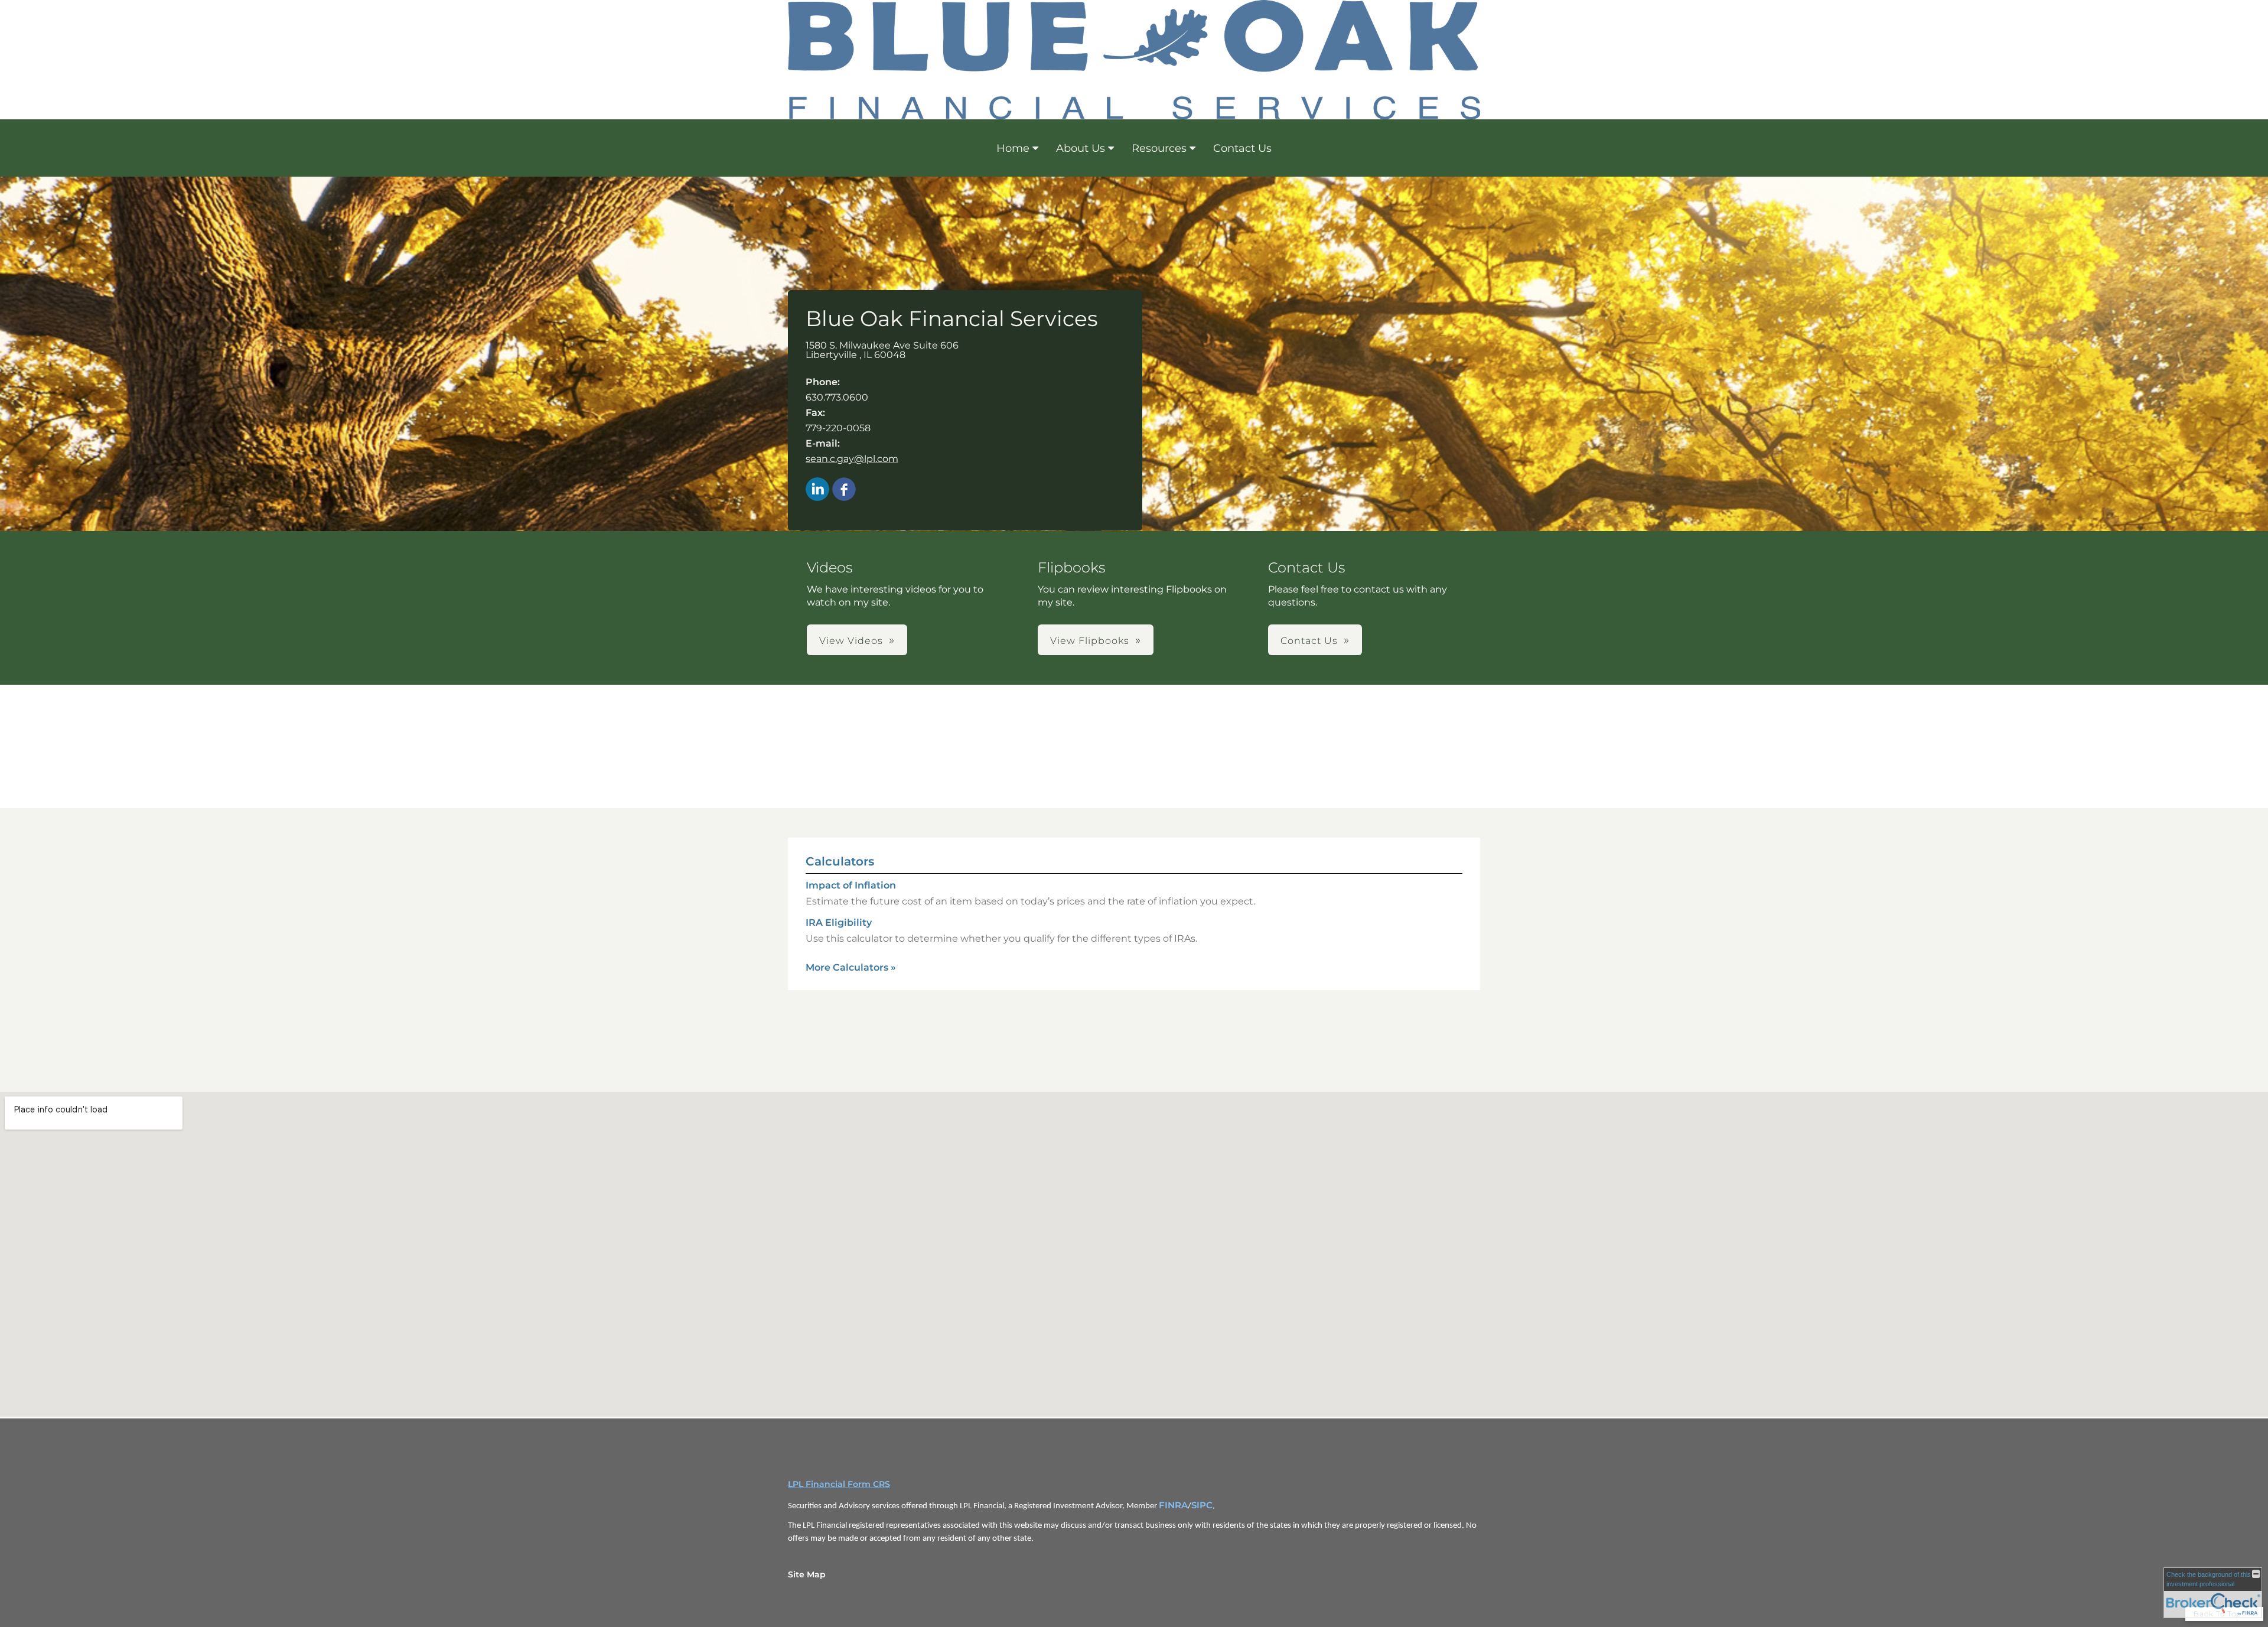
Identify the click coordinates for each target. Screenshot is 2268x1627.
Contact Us (1242, 148)
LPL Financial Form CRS (839, 1484)
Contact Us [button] (1309, 641)
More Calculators (851, 967)
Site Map (807, 1574)
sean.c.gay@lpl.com (852, 459)
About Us (1081, 148)
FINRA (1173, 1505)
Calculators (840, 861)
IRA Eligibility (839, 922)
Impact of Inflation (851, 885)
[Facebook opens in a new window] (844, 490)
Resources (1159, 148)
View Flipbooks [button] (1090, 641)
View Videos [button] (851, 641)
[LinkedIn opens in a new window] (817, 490)
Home (1013, 148)
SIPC (1202, 1505)
